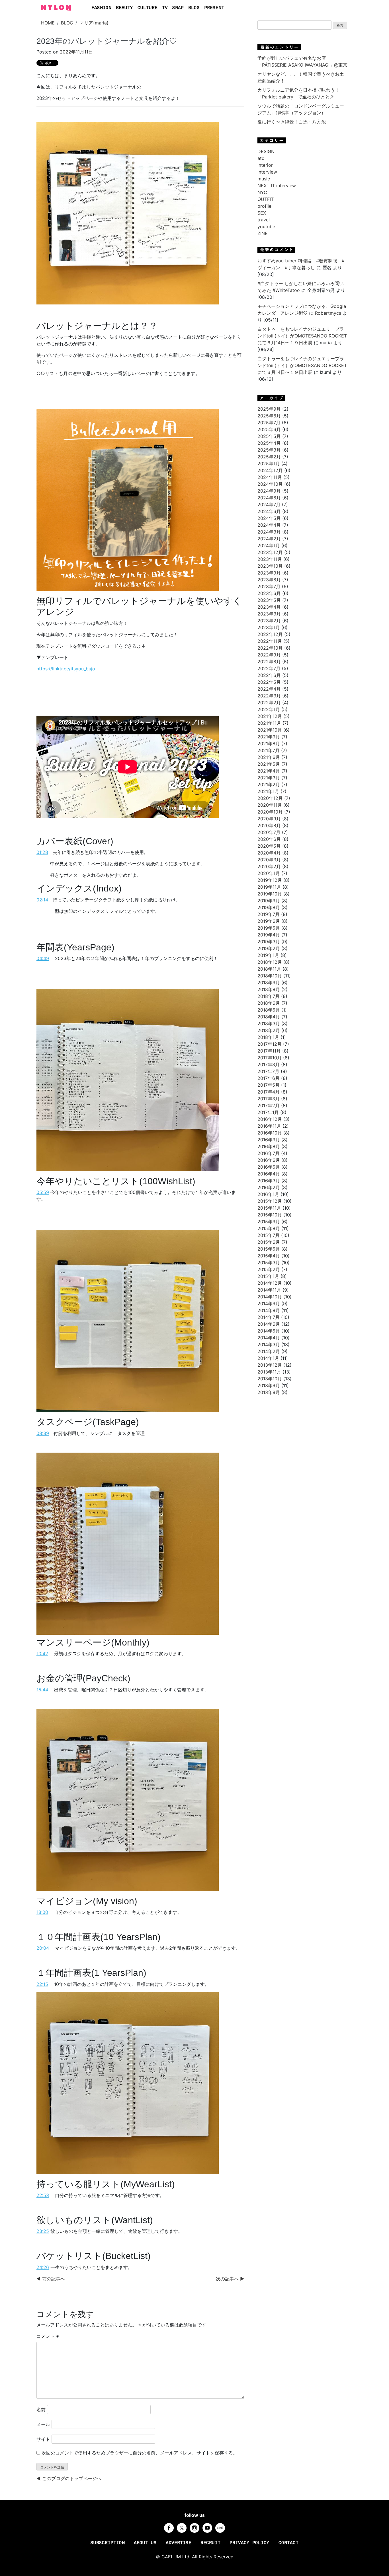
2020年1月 (269, 873)
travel (264, 220)
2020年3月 (269, 860)
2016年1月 (268, 1194)
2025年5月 (269, 436)
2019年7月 (269, 914)
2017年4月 (269, 1092)
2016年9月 (269, 1140)
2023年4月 (269, 607)
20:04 (43, 1948)
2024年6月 (269, 511)
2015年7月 (269, 1235)
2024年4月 (269, 525)
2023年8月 (269, 580)
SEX (262, 213)
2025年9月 (269, 409)
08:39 (43, 1433)
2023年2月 (269, 621)
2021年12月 (270, 716)
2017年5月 (269, 1085)
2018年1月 (268, 1037)
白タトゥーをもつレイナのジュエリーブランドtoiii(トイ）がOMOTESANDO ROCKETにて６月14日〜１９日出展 (302, 336)
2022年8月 (269, 662)
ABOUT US (145, 2543)
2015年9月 (269, 1222)
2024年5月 (269, 518)
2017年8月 (269, 1064)
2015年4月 (269, 1256)
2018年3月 (269, 1024)
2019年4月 (269, 935)
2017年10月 (270, 1058)
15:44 (42, 1690)
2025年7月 (269, 423)
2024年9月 (269, 491)
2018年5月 (269, 1010)
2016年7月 (269, 1153)
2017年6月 (269, 1078)
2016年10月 (270, 1133)
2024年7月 (269, 505)
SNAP (178, 8)
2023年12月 (270, 552)
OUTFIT (266, 199)
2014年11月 (269, 1290)
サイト (43, 2439)
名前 (41, 2410)
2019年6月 (269, 921)
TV (165, 8)
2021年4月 (269, 771)
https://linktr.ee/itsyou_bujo (66, 669)
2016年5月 (269, 1167)
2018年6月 (269, 1003)
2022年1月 (269, 709)
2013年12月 (270, 1365)
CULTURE (148, 8)
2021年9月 (269, 737)
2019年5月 (269, 928)
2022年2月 (269, 703)
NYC (262, 192)
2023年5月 (269, 600)
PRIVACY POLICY (249, 2543)
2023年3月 (269, 614)
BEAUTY (124, 8)
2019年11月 (269, 887)
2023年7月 (269, 586)
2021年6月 (269, 757)
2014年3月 (269, 1344)
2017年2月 (269, 1105)
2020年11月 (270, 805)
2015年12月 (270, 1201)
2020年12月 (270, 798)
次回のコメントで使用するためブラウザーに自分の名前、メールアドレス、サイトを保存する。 (140, 2453)
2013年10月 (270, 1379)
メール (43, 2424)
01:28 (42, 852)
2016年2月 (269, 1187)
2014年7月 (269, 1317)
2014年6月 (269, 1324)
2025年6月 (269, 429)
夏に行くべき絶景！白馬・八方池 (292, 122)
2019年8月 (269, 907)
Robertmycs (328, 313)
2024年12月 (270, 470)
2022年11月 (270, 641)
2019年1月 (268, 955)
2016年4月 (269, 1174)
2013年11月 (269, 1372)
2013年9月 (269, 1385)
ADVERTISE (179, 2543)
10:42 (42, 1654)
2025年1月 (269, 464)
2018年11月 (269, 969)
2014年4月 (269, 1338)
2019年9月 (269, 901)
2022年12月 (270, 634)
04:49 (43, 958)
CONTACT (288, 2543)
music (264, 179)
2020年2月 (269, 866)
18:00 (42, 1912)
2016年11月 (269, 1126)
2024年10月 (270, 484)
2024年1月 (269, 545)
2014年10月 (270, 1297)
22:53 (43, 2195)
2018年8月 (269, 989)
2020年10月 (270, 812)
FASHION (101, 8)
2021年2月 (269, 784)
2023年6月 (269, 593)
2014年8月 (269, 1310)
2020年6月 (269, 839)
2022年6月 (269, 675)
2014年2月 (269, 1351)
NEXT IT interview (277, 186)
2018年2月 (269, 1030)
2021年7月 (269, 750)
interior (265, 165)
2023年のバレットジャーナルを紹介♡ (107, 41)
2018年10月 (270, 976)
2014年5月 (269, 1331)
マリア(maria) (94, 23)
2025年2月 (269, 457)
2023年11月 (270, 559)
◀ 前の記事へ (51, 2279)
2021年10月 (270, 730)
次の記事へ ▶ (230, 2279)
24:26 (43, 2267)
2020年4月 (269, 853)
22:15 (42, 1984)
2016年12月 (270, 1119)
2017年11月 (269, 1051)
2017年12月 (270, 1044)
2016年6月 (269, 1160)
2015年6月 (269, 1242)
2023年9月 (269, 573)
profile (264, 206)
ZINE (263, 233)
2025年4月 (269, 443)
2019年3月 (269, 942)
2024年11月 (270, 477)
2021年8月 (269, 744)
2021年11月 (269, 723)
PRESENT (214, 8)
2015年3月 (269, 1263)
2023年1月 (269, 627)
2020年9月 (269, 819)
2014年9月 (269, 1304)
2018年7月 (269, 996)
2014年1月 (268, 1358)
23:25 (43, 2231)
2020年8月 (269, 825)
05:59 (43, 1192)
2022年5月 (269, 682)
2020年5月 (269, 846)
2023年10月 (270, 566)
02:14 (42, 900)
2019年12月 (270, 880)
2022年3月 (269, 696)
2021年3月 (269, 778)
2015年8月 (269, 1228)
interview (267, 172)
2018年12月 (270, 962)
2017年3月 (269, 1099)
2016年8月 (269, 1146)
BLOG (194, 8)
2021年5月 (269, 764)
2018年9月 (269, 983)
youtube (266, 226)
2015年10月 (270, 1215)
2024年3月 (269, 532)
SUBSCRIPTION (108, 2543)
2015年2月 (269, 1269)
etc (261, 158)
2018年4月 (269, 1017)
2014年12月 (270, 1283)
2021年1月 (268, 791)
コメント (48, 2336)
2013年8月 (269, 1392)
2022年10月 (270, 648)
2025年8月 (269, 416)
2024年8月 (269, 498)
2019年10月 (270, 894)
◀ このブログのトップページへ (69, 2478)
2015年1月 (268, 1276)
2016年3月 (269, 1181)
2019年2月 (269, 948)
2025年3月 (269, 450)
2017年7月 (268, 1071)
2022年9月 (269, 655)
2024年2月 (269, 539)
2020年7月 (269, 832)
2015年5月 (269, 1249)
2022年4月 (269, 689)
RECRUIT (210, 2543)
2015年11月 (269, 1208)
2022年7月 (269, 668)
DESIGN (266, 151)
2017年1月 (268, 1112)
